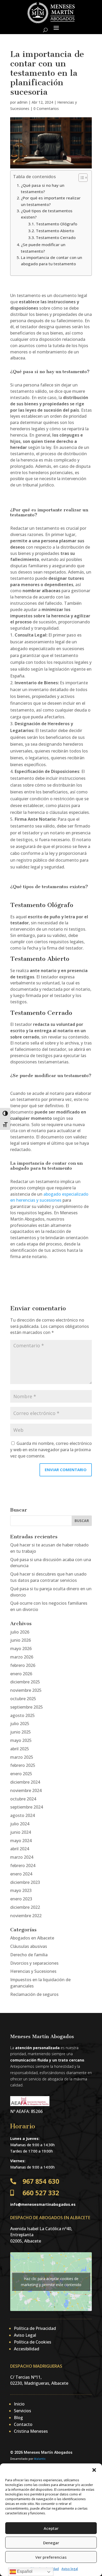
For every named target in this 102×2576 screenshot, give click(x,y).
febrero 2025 (23, 1765)
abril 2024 (20, 1849)
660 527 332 (41, 2193)
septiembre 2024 (27, 1807)
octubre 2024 (23, 1799)
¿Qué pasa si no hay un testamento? (43, 188)
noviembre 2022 (26, 1916)
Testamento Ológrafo (56, 224)
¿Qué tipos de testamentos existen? (47, 214)
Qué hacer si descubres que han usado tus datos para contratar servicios (48, 1577)
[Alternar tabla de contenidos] (80, 178)
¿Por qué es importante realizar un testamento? (51, 201)
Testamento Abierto (55, 231)
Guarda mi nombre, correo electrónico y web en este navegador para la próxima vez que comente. (51, 1450)
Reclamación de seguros (34, 1994)
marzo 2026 (22, 1657)
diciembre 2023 (25, 1882)
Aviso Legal (25, 2335)
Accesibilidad (27, 2349)
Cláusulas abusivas (29, 1946)
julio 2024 (20, 1824)
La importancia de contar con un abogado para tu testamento (52, 261)
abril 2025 (20, 1749)
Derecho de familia (29, 1955)
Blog (18, 2418)
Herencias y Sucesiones (33, 1971)
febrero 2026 (23, 1665)
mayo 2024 (21, 1841)
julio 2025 (20, 1724)
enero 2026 (21, 1674)
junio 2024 (21, 1832)
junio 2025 (21, 1732)
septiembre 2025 (27, 1707)
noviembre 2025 (26, 1690)
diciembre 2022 (25, 1907)
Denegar (51, 2543)
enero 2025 (21, 1774)
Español (24, 2571)
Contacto (23, 2424)
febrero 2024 (23, 1865)
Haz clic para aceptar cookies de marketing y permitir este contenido (51, 2282)
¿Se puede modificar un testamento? (43, 248)
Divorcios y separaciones (34, 1963)
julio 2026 (20, 1632)
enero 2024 (21, 1874)
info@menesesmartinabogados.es (43, 2204)
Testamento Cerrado (56, 237)
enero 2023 (21, 1899)
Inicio (19, 2404)
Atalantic (40, 2459)
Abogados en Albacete (32, 1938)
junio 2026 (21, 1640)
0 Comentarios (46, 108)
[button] (94, 2470)
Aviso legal (70, 2569)
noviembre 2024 (26, 1790)
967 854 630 (41, 2181)
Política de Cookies (33, 2342)
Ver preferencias (51, 2557)
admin (22, 102)
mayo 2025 (21, 1740)
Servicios (22, 2411)
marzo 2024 (22, 1857)
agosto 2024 (22, 1815)
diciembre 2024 (25, 1782)
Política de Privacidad (35, 2328)
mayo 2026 (21, 1649)
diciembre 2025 (25, 1682)
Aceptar (51, 2528)
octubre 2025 (23, 1699)
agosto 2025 (22, 1715)
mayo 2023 (21, 1890)
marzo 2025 (22, 1757)
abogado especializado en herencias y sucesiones (49, 1197)
